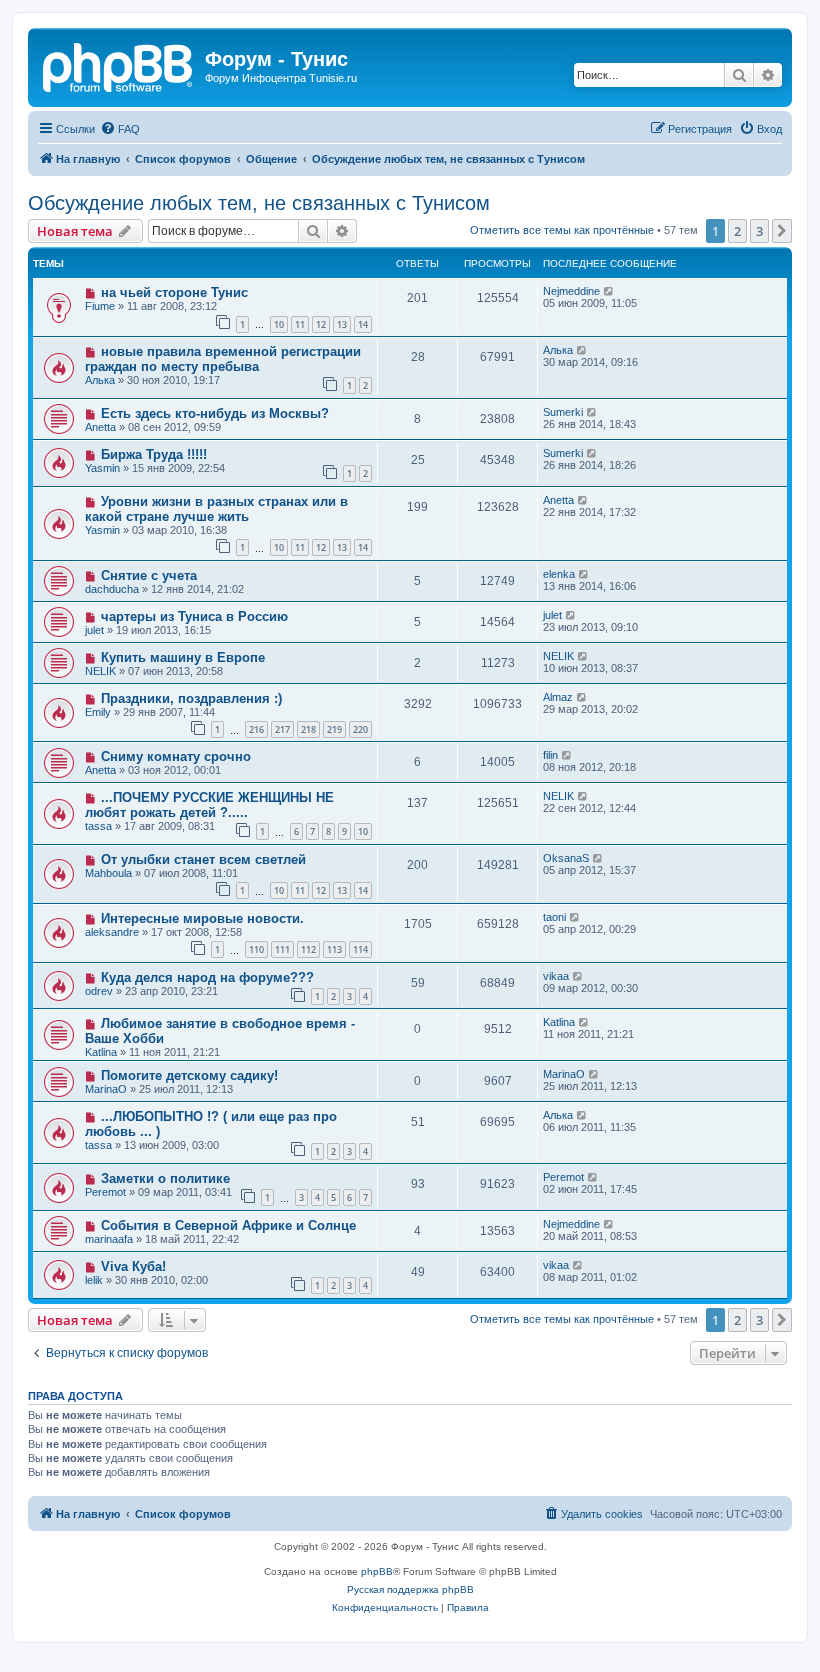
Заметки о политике (165, 1178)
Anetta (100, 427)
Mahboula (108, 873)
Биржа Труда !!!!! (154, 454)
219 (334, 729)
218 (308, 729)
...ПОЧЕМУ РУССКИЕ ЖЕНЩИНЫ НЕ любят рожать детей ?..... (209, 805)
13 (342, 324)
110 (256, 949)
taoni (554, 917)
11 (300, 324)
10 (279, 324)
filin (550, 755)
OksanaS (566, 858)
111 (282, 949)
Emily (98, 712)
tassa (98, 826)
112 (308, 949)
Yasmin (102, 468)
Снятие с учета (149, 575)
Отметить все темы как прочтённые (562, 230)
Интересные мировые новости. (202, 918)
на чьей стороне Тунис (174, 292)
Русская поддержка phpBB (410, 1589)
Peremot (105, 1192)
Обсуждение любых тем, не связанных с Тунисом (259, 203)
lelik (94, 1280)
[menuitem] (120, 129)
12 (321, 324)
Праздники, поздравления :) (191, 698)
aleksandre (112, 932)
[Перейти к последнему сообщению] (609, 291)
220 (360, 729)
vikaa (556, 976)
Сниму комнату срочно (176, 756)
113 (334, 949)
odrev (99, 991)
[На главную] (119, 65)
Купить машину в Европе (183, 657)
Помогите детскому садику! (189, 1075)
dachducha (112, 589)
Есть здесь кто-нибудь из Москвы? (215, 413)
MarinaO (106, 1089)
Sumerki (563, 412)
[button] (782, 231)
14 (363, 324)
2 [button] (737, 231)
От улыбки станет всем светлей (203, 859)
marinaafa (109, 1239)
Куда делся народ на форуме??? (207, 977)
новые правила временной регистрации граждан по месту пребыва (223, 359)
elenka (559, 574)
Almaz (558, 697)
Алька (100, 380)
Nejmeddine (571, 291)
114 (360, 949)
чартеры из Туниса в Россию (194, 616)
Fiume (100, 306)
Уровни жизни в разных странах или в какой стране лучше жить (216, 509)
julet (94, 630)
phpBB (377, 1571)
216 (256, 729)
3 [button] (759, 231)
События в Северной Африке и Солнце (228, 1225)
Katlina (101, 1052)
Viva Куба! (133, 1266)
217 (282, 729)
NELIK (100, 671)
